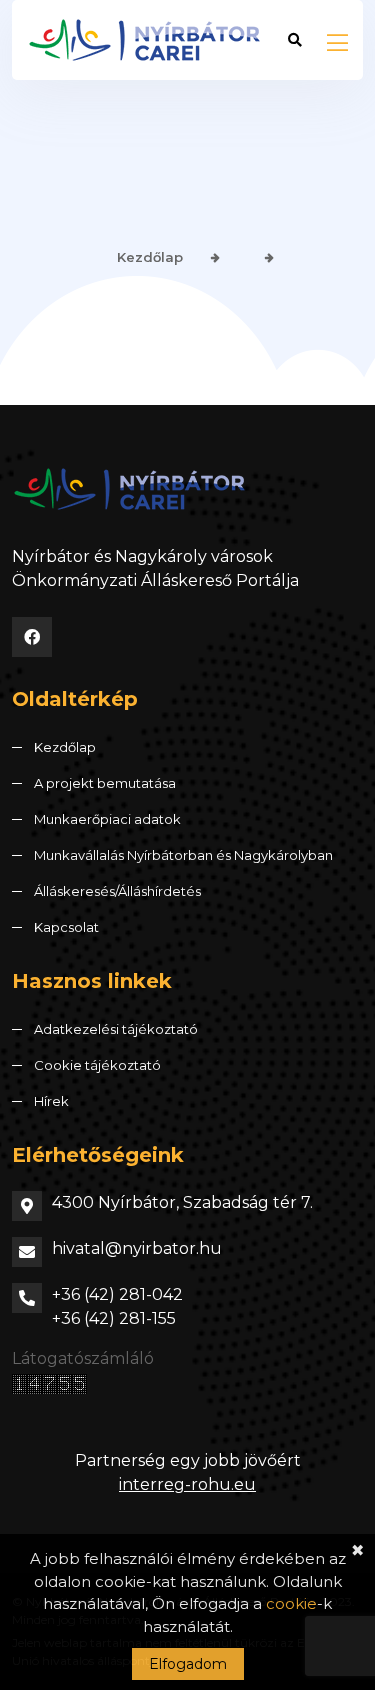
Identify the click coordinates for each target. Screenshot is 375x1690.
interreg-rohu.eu (187, 1484)
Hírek (51, 1101)
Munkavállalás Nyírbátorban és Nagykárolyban (183, 855)
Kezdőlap (150, 257)
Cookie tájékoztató (97, 1065)
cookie (291, 1603)
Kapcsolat (66, 927)
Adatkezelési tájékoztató (116, 1029)
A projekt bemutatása (105, 783)
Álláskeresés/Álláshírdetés (117, 891)
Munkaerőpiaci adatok (107, 819)
